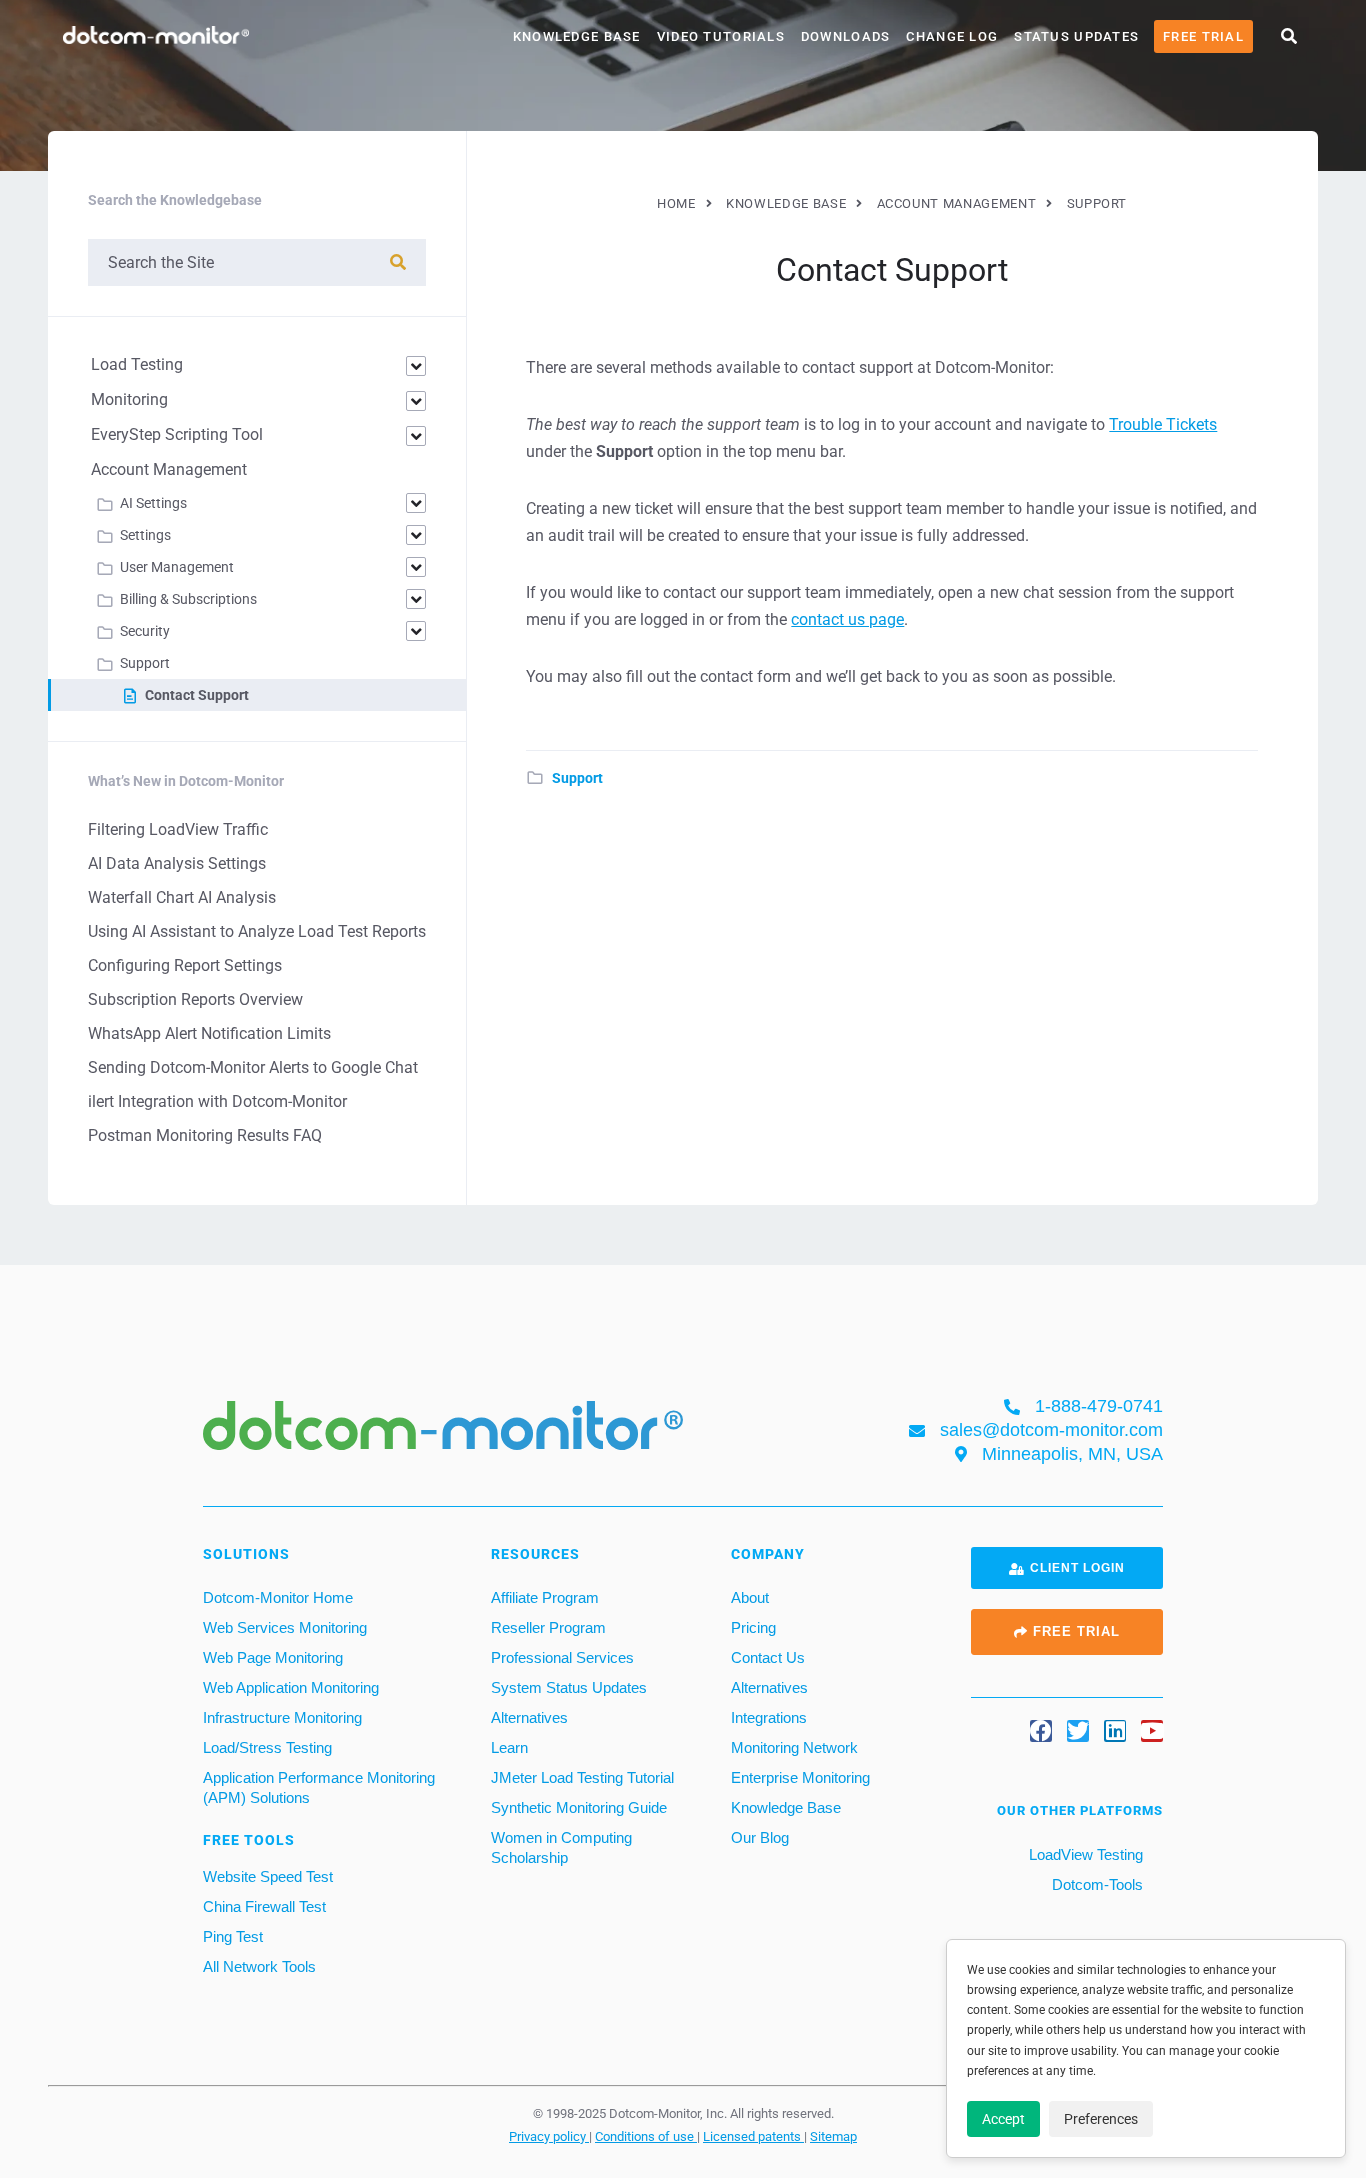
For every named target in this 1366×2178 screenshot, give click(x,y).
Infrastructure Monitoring (282, 1717)
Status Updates (1076, 36)
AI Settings (153, 503)
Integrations (769, 1717)
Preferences (1101, 2119)
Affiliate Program (545, 1597)
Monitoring (129, 399)
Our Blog (760, 1837)
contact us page (847, 619)
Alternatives (529, 1717)
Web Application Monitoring (291, 1687)
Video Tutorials (721, 36)
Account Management (169, 469)
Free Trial (1203, 36)
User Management (177, 567)
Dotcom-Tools (1095, 1884)
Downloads (846, 36)
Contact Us (768, 1657)
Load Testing (137, 364)
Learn (509, 1747)
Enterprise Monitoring (800, 1777)
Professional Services (562, 1657)
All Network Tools (259, 1966)
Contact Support (197, 695)
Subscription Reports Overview (195, 999)
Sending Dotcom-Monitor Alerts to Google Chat (253, 1067)
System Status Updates (569, 1687)
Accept (1003, 2119)
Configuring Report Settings (185, 965)
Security (145, 631)
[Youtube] (1152, 1731)
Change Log (952, 36)
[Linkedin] (1115, 1731)
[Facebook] (1041, 1731)
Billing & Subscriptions (188, 599)
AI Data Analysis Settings (177, 863)
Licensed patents (753, 2136)
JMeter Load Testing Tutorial (582, 1777)
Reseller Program (548, 1627)
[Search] (398, 262)
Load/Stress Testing (267, 1747)
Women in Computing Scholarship (561, 1847)
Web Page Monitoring (273, 1657)
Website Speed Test (268, 1876)
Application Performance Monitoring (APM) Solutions (319, 1787)
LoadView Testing (1084, 1854)
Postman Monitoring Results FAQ (205, 1135)
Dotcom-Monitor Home (278, 1597)
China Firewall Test (264, 1906)
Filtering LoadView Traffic (178, 829)
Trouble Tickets (1163, 424)
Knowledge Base (577, 36)
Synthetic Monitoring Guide (579, 1807)
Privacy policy (549, 2136)
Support (577, 778)
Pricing (753, 1627)
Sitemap (833, 2136)
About (750, 1597)
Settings (145, 535)
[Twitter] (1078, 1731)
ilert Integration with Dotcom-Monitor (217, 1101)
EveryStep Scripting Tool (177, 434)
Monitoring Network (794, 1747)
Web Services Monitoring (285, 1627)
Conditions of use (646, 2136)
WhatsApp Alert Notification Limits (209, 1033)
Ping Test (233, 1936)
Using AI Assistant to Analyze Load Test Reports (257, 931)
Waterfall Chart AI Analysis (182, 897)
